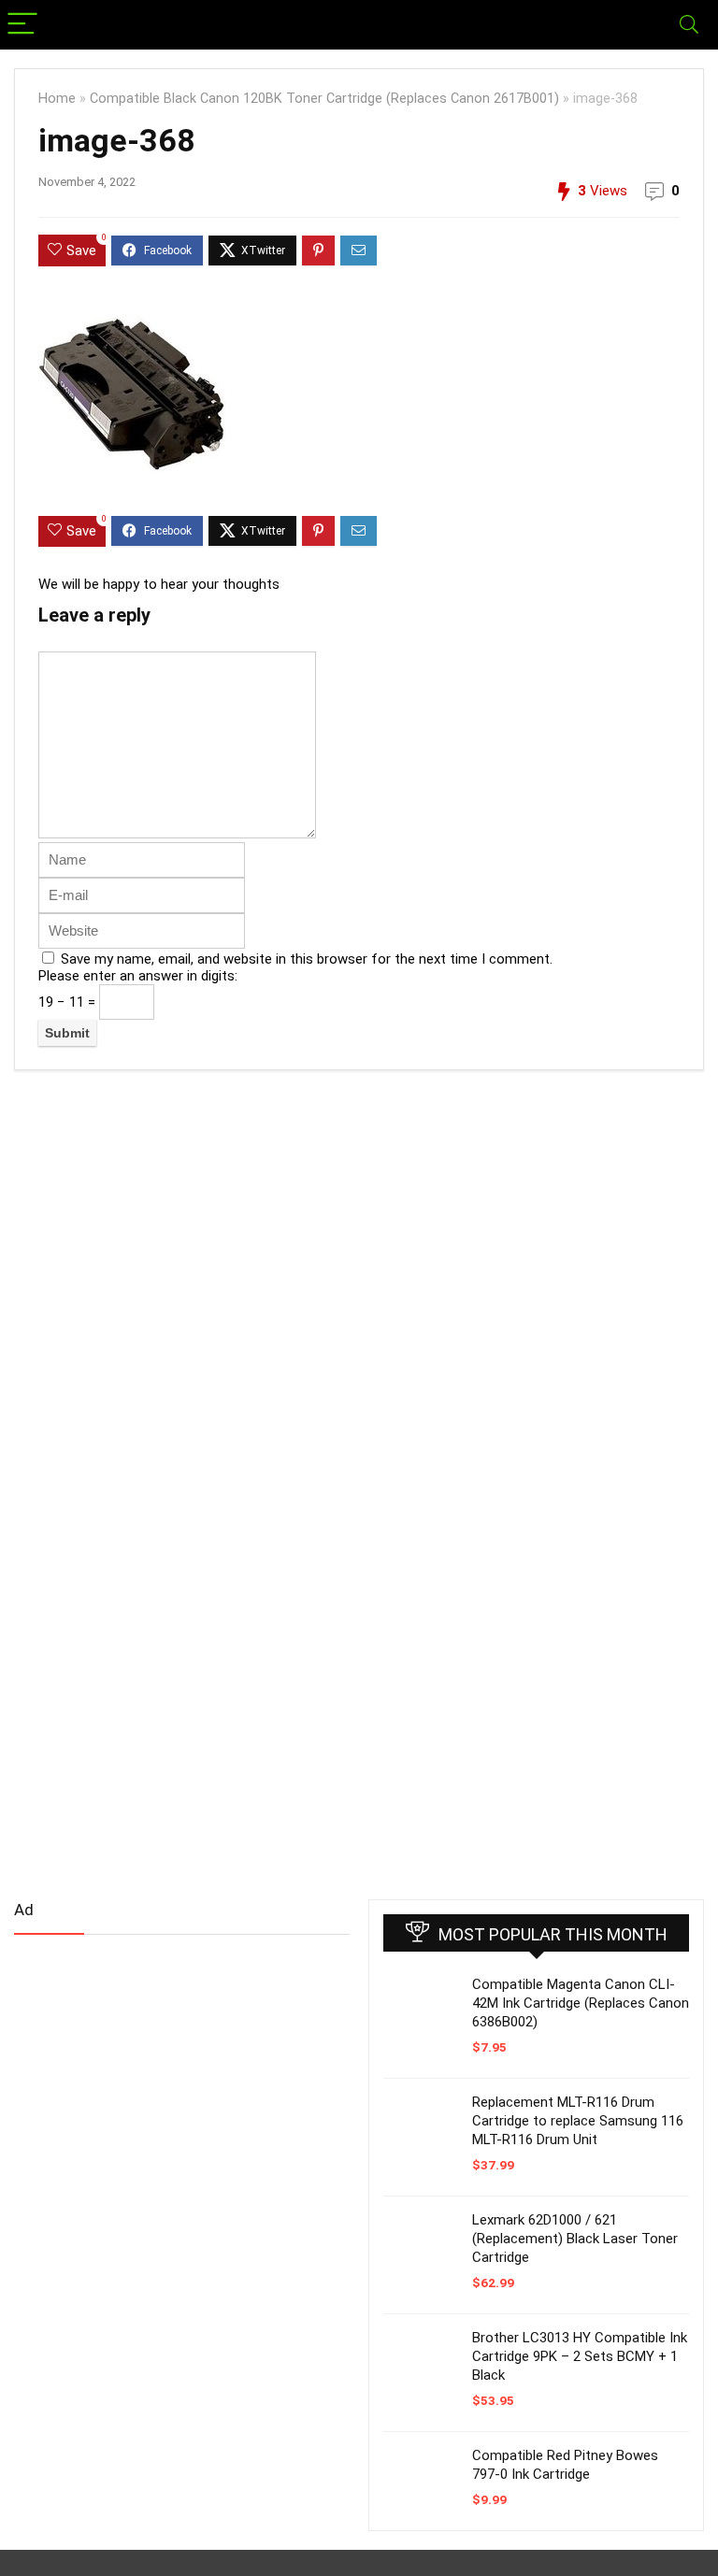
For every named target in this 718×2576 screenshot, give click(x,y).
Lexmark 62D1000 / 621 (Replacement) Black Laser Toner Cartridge (575, 2239)
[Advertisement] (154, 2096)
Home (57, 99)
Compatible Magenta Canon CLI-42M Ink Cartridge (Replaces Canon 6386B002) (581, 2003)
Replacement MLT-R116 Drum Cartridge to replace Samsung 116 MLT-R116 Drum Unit (578, 2121)
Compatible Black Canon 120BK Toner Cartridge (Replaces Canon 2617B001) (324, 99)
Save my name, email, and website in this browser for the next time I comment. (307, 959)
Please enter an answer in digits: (138, 976)
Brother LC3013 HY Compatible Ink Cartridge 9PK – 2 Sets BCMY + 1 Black (580, 2356)
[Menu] (22, 25)
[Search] (689, 25)
